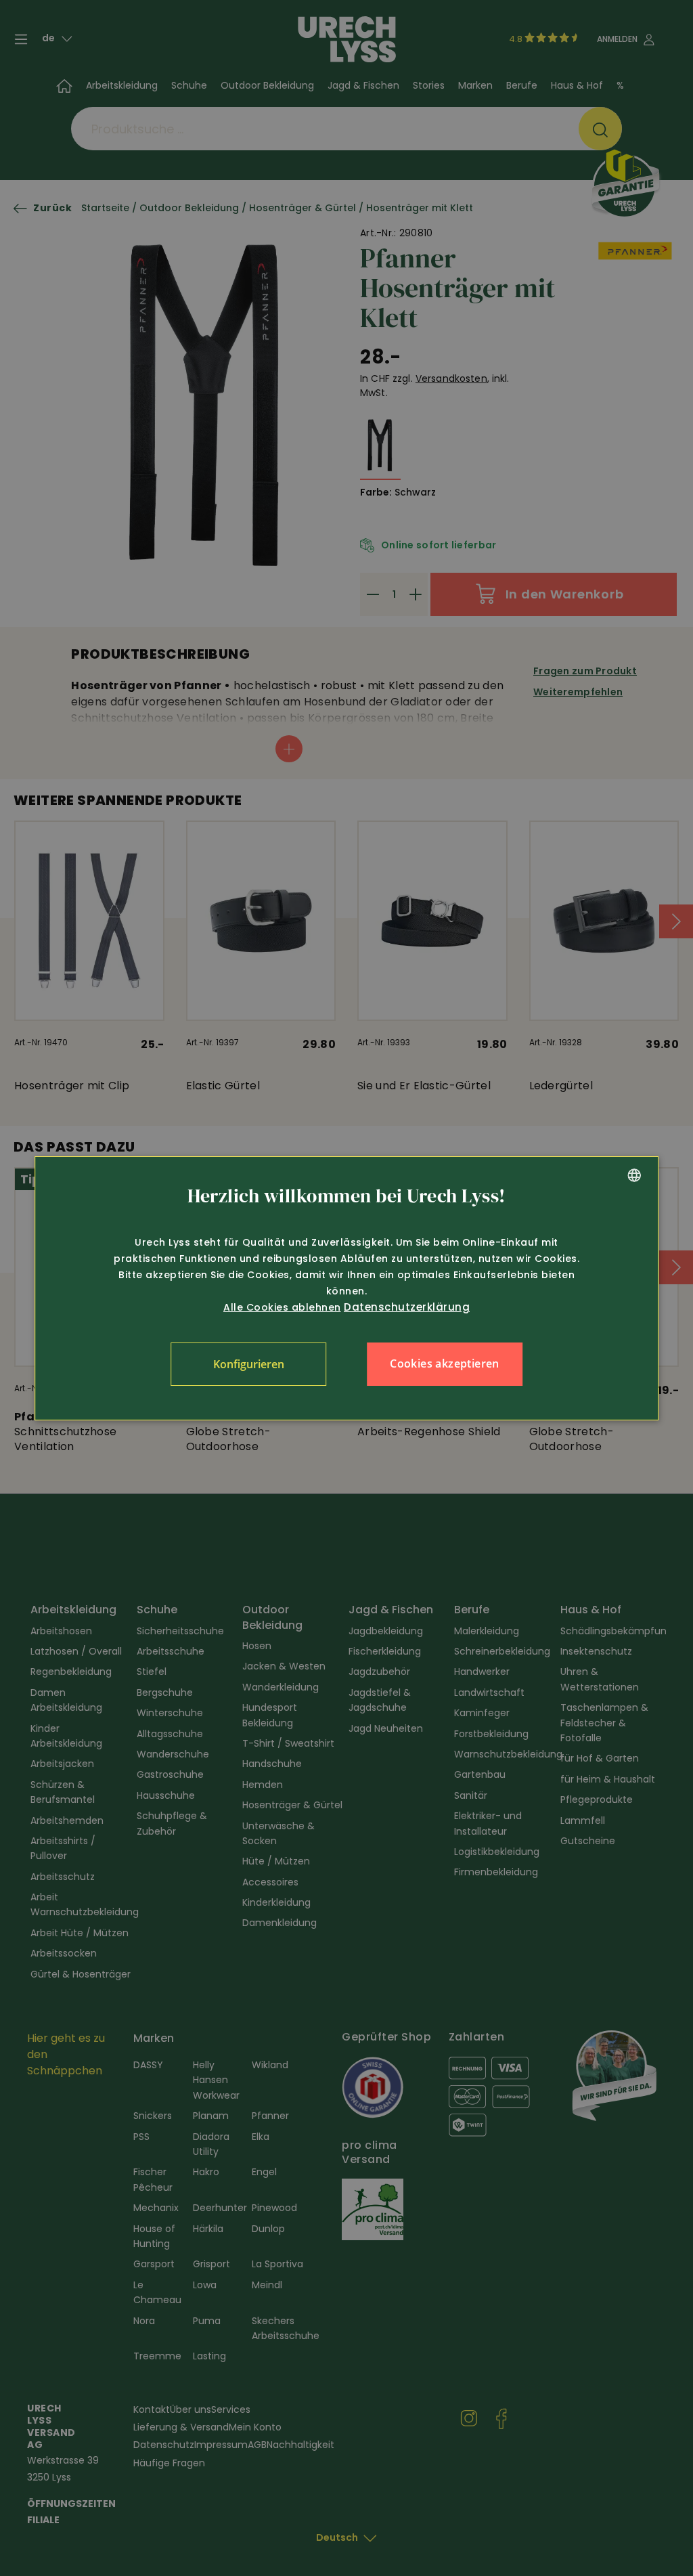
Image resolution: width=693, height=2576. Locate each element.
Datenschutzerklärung (407, 1307)
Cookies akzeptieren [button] (445, 1363)
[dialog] (346, 1288)
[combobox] (634, 1175)
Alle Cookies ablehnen (282, 1307)
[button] (248, 1364)
